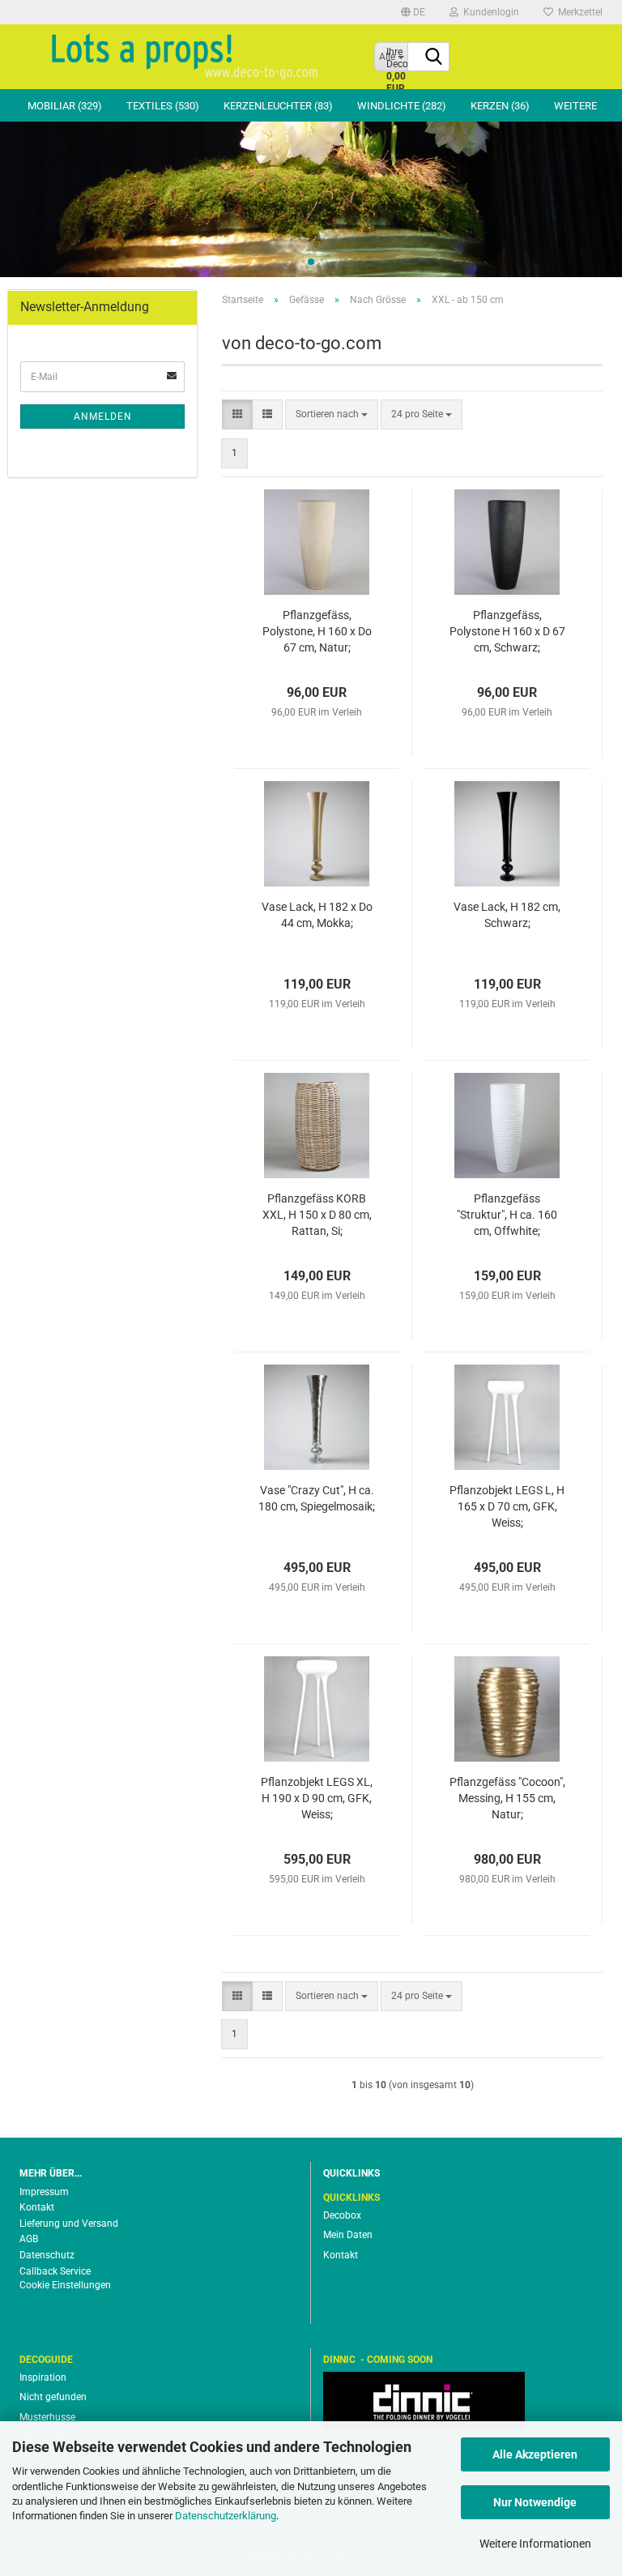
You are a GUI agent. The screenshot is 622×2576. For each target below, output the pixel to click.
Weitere (575, 106)
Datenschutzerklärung (226, 2516)
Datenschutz (47, 2255)
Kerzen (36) (500, 106)
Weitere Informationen (535, 2544)
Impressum (44, 2192)
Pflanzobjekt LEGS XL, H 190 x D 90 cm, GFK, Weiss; (317, 1798)
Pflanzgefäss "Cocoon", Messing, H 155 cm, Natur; (507, 1798)
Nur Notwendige (535, 2502)
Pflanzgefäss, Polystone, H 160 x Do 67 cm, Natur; (317, 631)
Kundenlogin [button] (489, 12)
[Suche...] (434, 58)
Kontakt (37, 2207)
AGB (29, 2239)
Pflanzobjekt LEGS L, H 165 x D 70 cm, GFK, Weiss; (507, 1506)
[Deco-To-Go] (185, 57)
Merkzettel (578, 12)
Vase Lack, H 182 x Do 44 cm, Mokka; (317, 915)
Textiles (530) (163, 106)
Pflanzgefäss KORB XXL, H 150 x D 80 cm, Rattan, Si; (317, 1215)
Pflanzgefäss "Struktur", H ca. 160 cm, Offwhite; (507, 1215)
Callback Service (55, 2271)
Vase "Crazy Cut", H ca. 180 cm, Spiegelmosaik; (317, 1498)
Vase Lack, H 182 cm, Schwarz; (507, 915)
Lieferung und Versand (69, 2224)
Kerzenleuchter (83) (278, 106)
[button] (413, 12)
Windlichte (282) (402, 106)
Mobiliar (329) (65, 106)
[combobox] (332, 414)
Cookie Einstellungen (65, 2285)
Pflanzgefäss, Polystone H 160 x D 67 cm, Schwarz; (507, 631)
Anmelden (103, 417)
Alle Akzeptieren (535, 2454)
